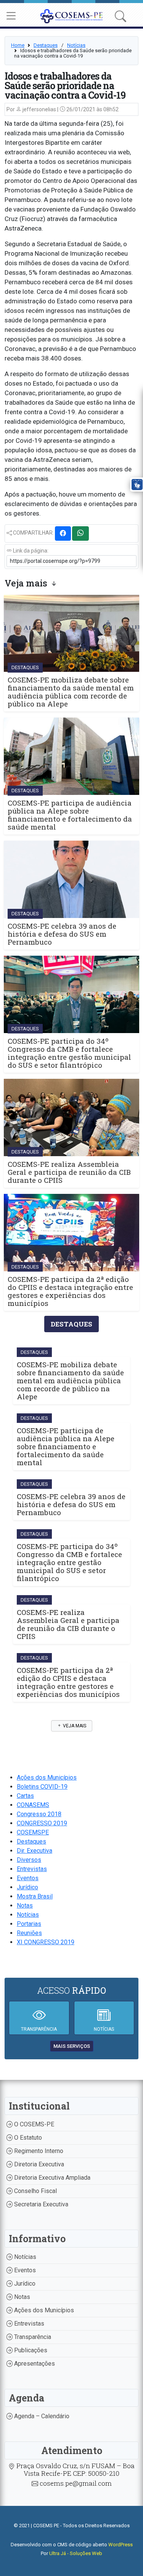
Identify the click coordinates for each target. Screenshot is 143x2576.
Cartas (25, 1796)
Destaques (46, 45)
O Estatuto (27, 2138)
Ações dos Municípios (47, 1777)
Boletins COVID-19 (42, 1787)
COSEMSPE (33, 1832)
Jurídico (27, 1887)
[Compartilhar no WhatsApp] (80, 533)
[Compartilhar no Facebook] (63, 533)
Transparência (32, 2337)
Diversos (29, 1860)
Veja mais (74, 1726)
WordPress (121, 2545)
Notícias (76, 45)
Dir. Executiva (35, 1851)
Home (18, 45)
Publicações (30, 2350)
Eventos (28, 1878)
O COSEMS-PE (33, 2124)
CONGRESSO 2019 (42, 1823)
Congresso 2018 (39, 1814)
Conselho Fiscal (35, 2191)
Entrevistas (32, 1869)
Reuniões (29, 1933)
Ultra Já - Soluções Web (76, 2553)
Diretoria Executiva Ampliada (51, 2178)
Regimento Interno (38, 2151)
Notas (25, 1906)
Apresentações (34, 2364)
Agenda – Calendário (41, 2416)
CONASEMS (33, 1805)
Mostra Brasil (35, 1896)
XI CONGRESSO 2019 (46, 1942)
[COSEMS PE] (71, 15)
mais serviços (72, 2046)
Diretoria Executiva (38, 2164)
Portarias (29, 1924)
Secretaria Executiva (40, 2204)
